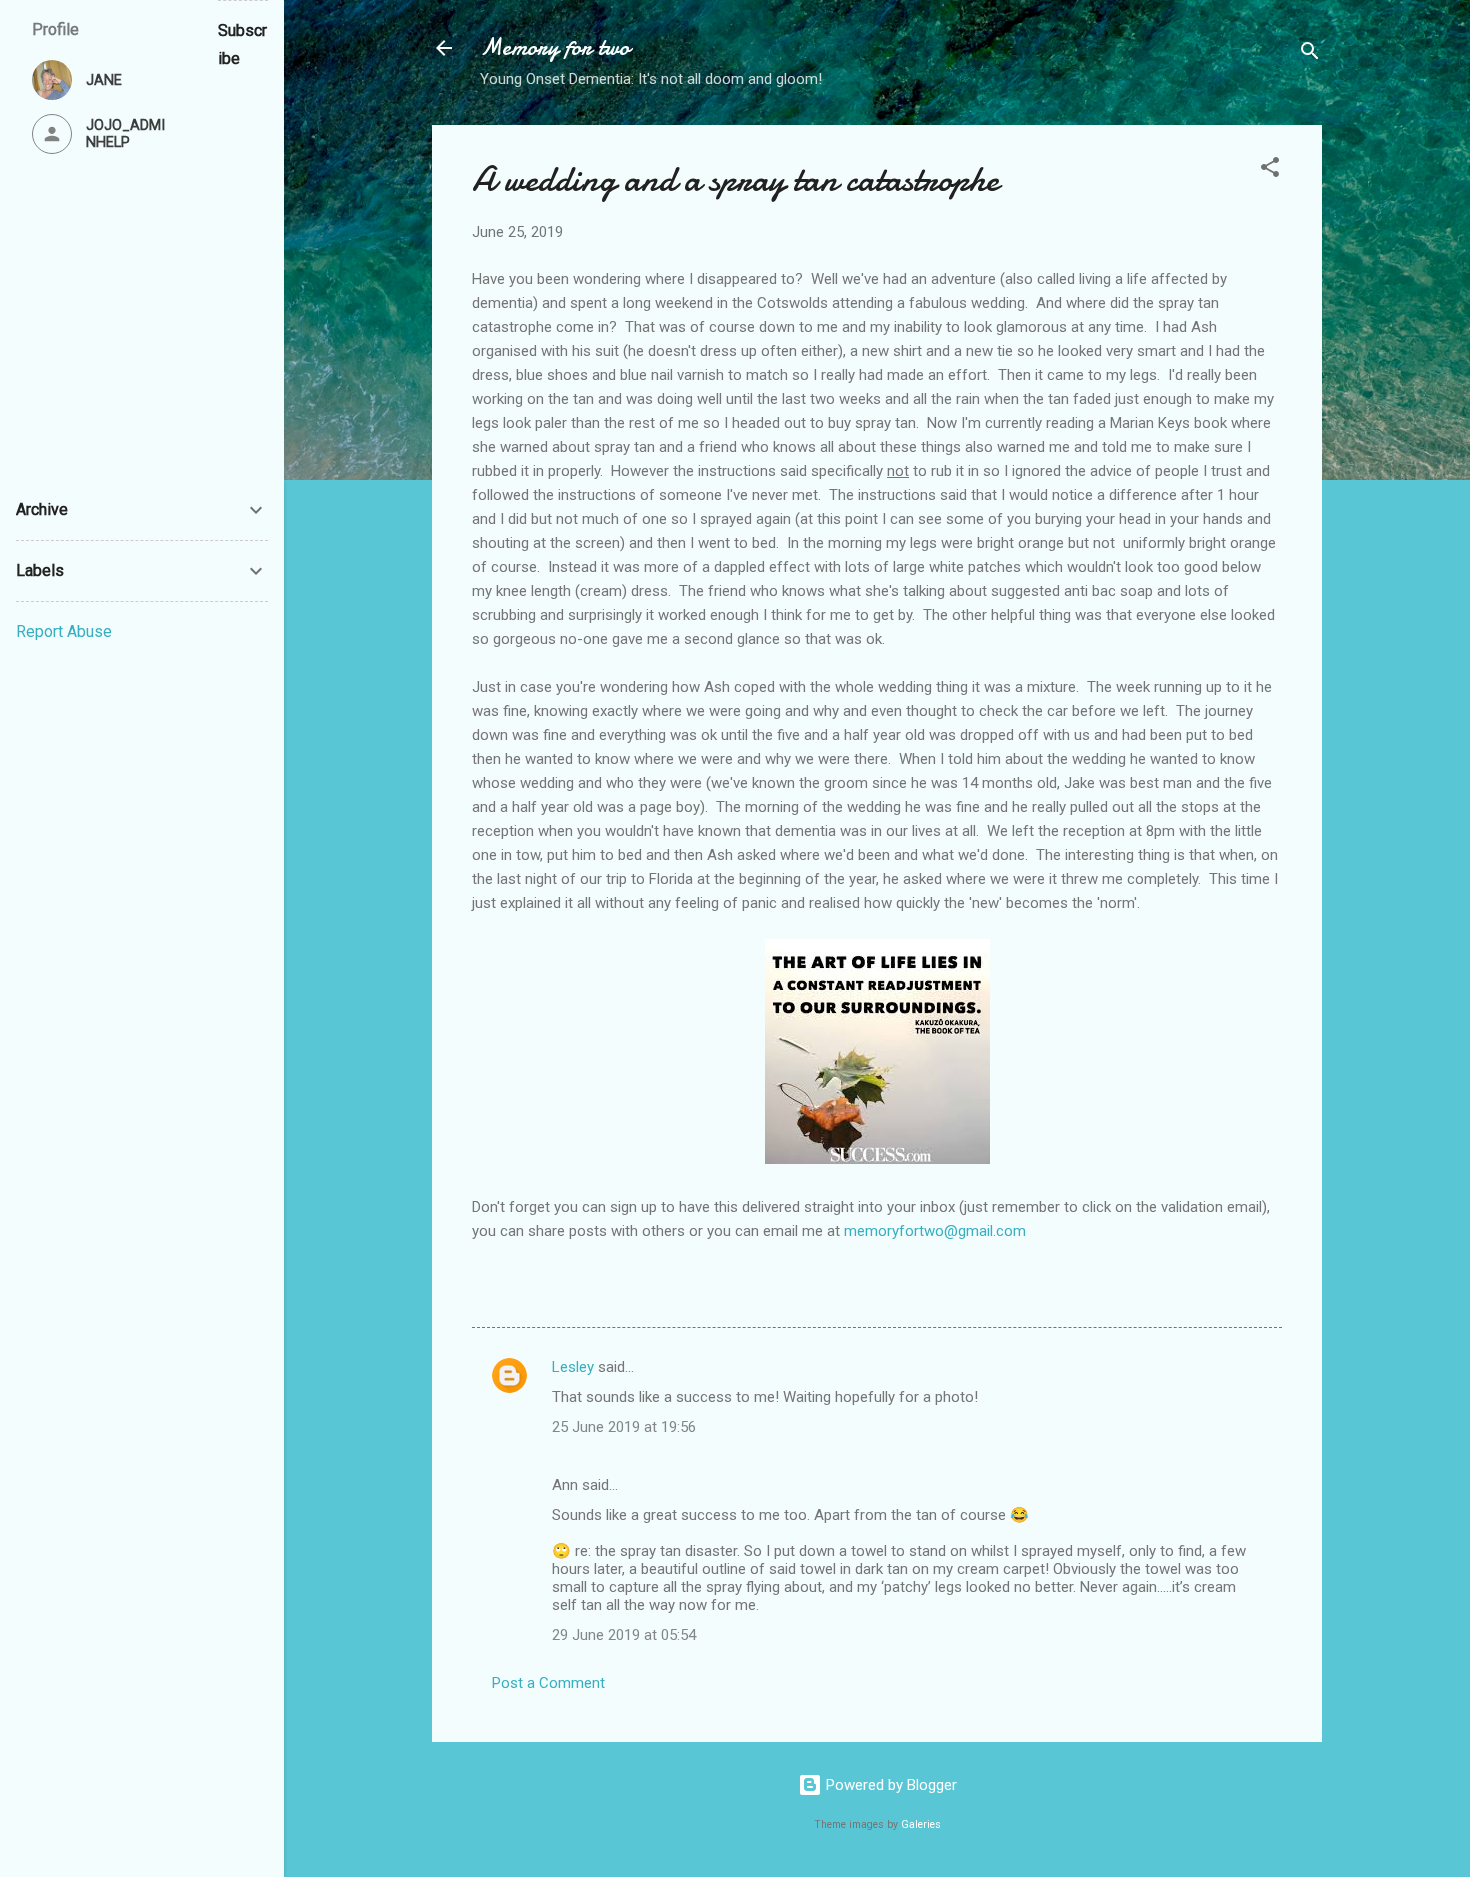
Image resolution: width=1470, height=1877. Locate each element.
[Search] (1310, 54)
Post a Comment (548, 1683)
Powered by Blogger (889, 1785)
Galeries (921, 1824)
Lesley (573, 1367)
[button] (1270, 170)
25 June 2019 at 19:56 (624, 1427)
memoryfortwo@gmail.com (935, 1231)
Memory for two (555, 47)
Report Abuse (64, 631)
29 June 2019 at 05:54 (624, 1635)
